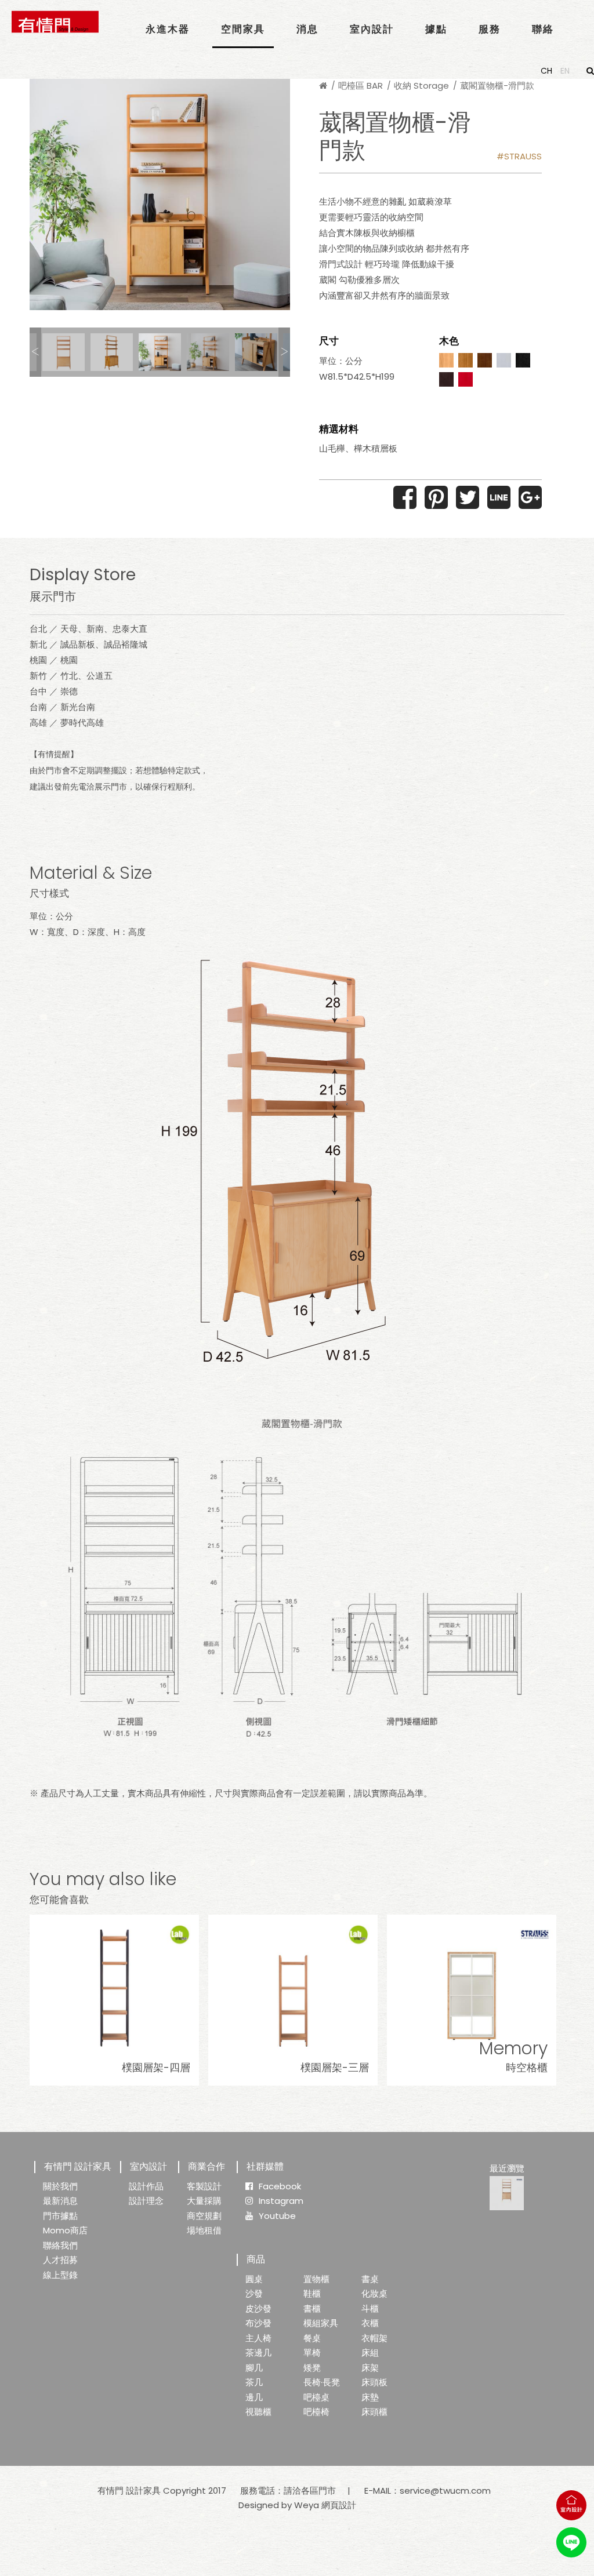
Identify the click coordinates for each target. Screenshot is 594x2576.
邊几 (254, 2397)
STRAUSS (523, 156)
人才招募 (60, 2260)
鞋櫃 (312, 2293)
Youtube (277, 2216)
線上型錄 (60, 2275)
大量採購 (204, 2201)
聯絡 (543, 29)
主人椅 (258, 2338)
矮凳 (312, 2368)
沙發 (254, 2293)
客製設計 (204, 2186)
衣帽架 (374, 2338)
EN (565, 71)
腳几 (254, 2368)
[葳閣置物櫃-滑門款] (507, 2193)
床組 (370, 2353)
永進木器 (168, 29)
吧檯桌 (316, 2397)
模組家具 (321, 2323)
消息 (307, 29)
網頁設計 (339, 2505)
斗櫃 (370, 2308)
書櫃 (312, 2308)
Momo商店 (65, 2230)
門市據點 (60, 2216)
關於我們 (60, 2186)
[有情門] (55, 22)
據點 (436, 29)
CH (546, 71)
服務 (490, 29)
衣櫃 (370, 2323)
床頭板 (374, 2382)
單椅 (312, 2353)
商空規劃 (204, 2216)
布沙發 (258, 2323)
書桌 (370, 2279)
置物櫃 (316, 2279)
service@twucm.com (445, 2491)
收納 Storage (421, 85)
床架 (370, 2368)
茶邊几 (258, 2353)
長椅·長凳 (322, 2382)
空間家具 (243, 29)
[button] (35, 352)
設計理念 (146, 2201)
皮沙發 (258, 2308)
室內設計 (372, 29)
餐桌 (312, 2338)
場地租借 (204, 2230)
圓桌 (254, 2279)
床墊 (370, 2397)
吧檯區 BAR (361, 85)
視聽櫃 (258, 2412)
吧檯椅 (316, 2412)
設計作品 (146, 2186)
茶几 (254, 2382)
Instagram (281, 2201)
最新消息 (60, 2201)
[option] (160, 194)
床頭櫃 (374, 2412)
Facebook (280, 2186)
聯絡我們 (60, 2245)
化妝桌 (374, 2293)
